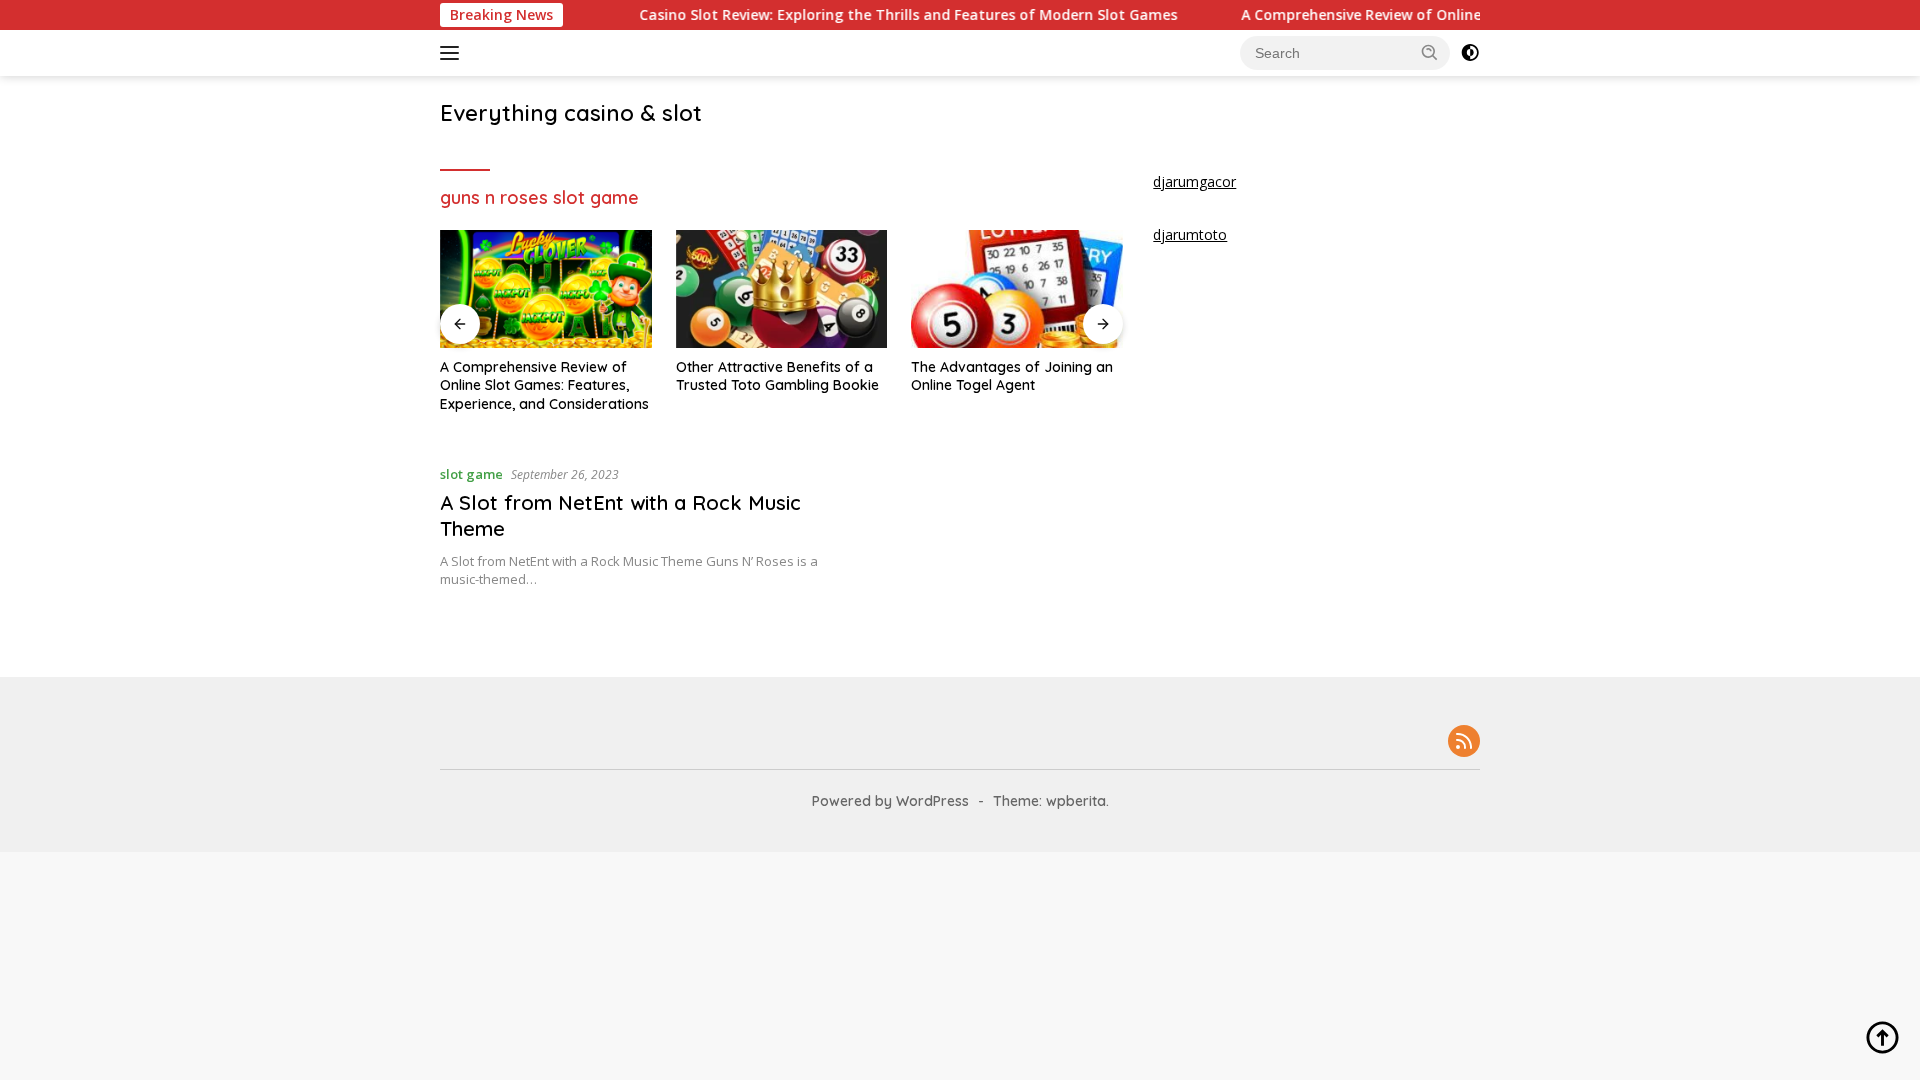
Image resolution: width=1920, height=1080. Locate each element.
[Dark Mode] (1470, 53)
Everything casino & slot (571, 113)
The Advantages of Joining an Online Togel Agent (1012, 376)
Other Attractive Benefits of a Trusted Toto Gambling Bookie (777, 376)
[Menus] (453, 53)
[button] (1430, 52)
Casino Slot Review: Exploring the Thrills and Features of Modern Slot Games (880, 15)
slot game (471, 474)
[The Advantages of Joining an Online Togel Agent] (1017, 289)
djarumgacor (1194, 181)
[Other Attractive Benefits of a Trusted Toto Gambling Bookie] (782, 289)
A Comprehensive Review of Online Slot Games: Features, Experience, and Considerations (544, 385)
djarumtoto (1190, 234)
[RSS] (1464, 742)
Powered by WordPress (890, 801)
